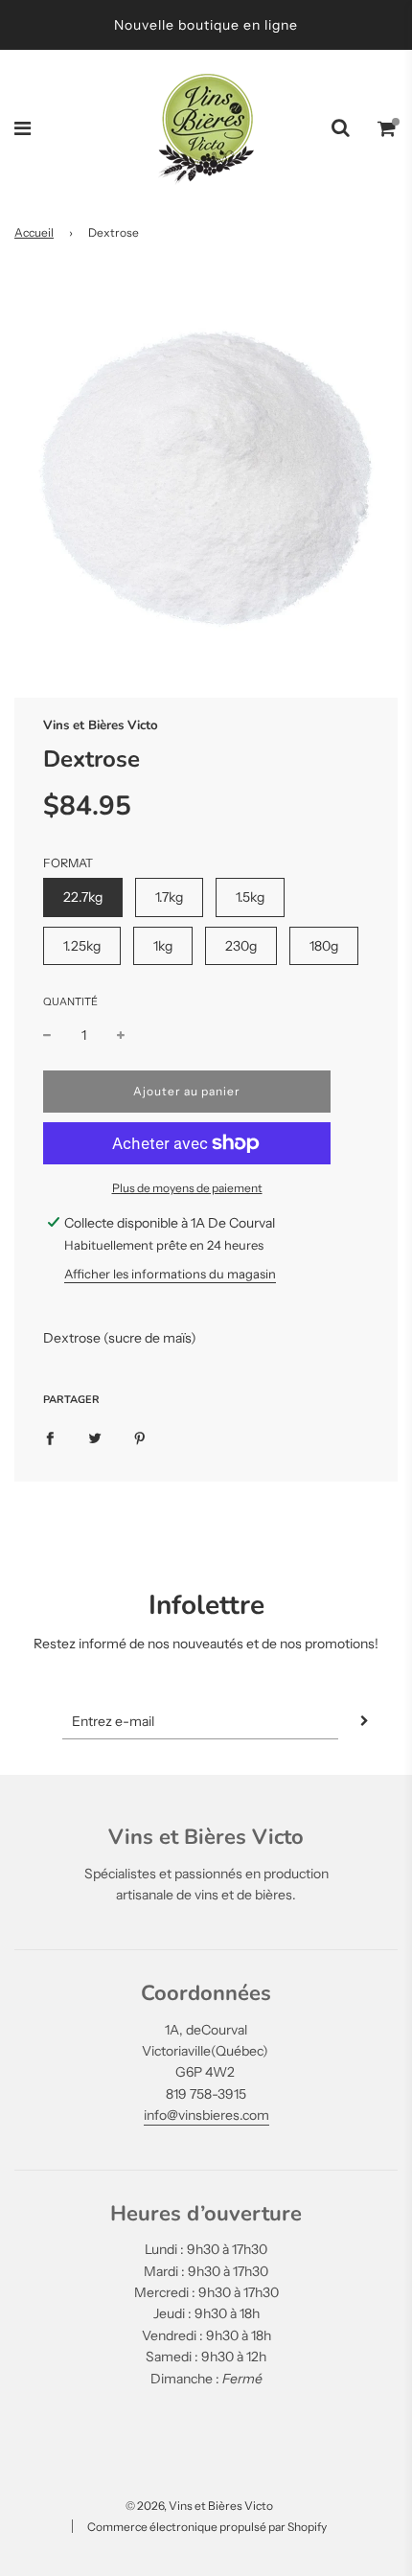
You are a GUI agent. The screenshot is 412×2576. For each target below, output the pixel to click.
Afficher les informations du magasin (170, 1274)
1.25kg (82, 946)
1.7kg (169, 897)
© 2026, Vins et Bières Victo (199, 2506)
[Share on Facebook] (50, 1437)
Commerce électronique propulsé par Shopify (207, 2527)
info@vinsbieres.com (206, 2115)
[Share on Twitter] (95, 1437)
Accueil (34, 232)
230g (241, 946)
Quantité (70, 1001)
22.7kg (83, 897)
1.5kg (250, 897)
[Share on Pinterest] (140, 1437)
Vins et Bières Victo (101, 725)
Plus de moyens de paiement (187, 1188)
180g (324, 946)
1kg (163, 946)
